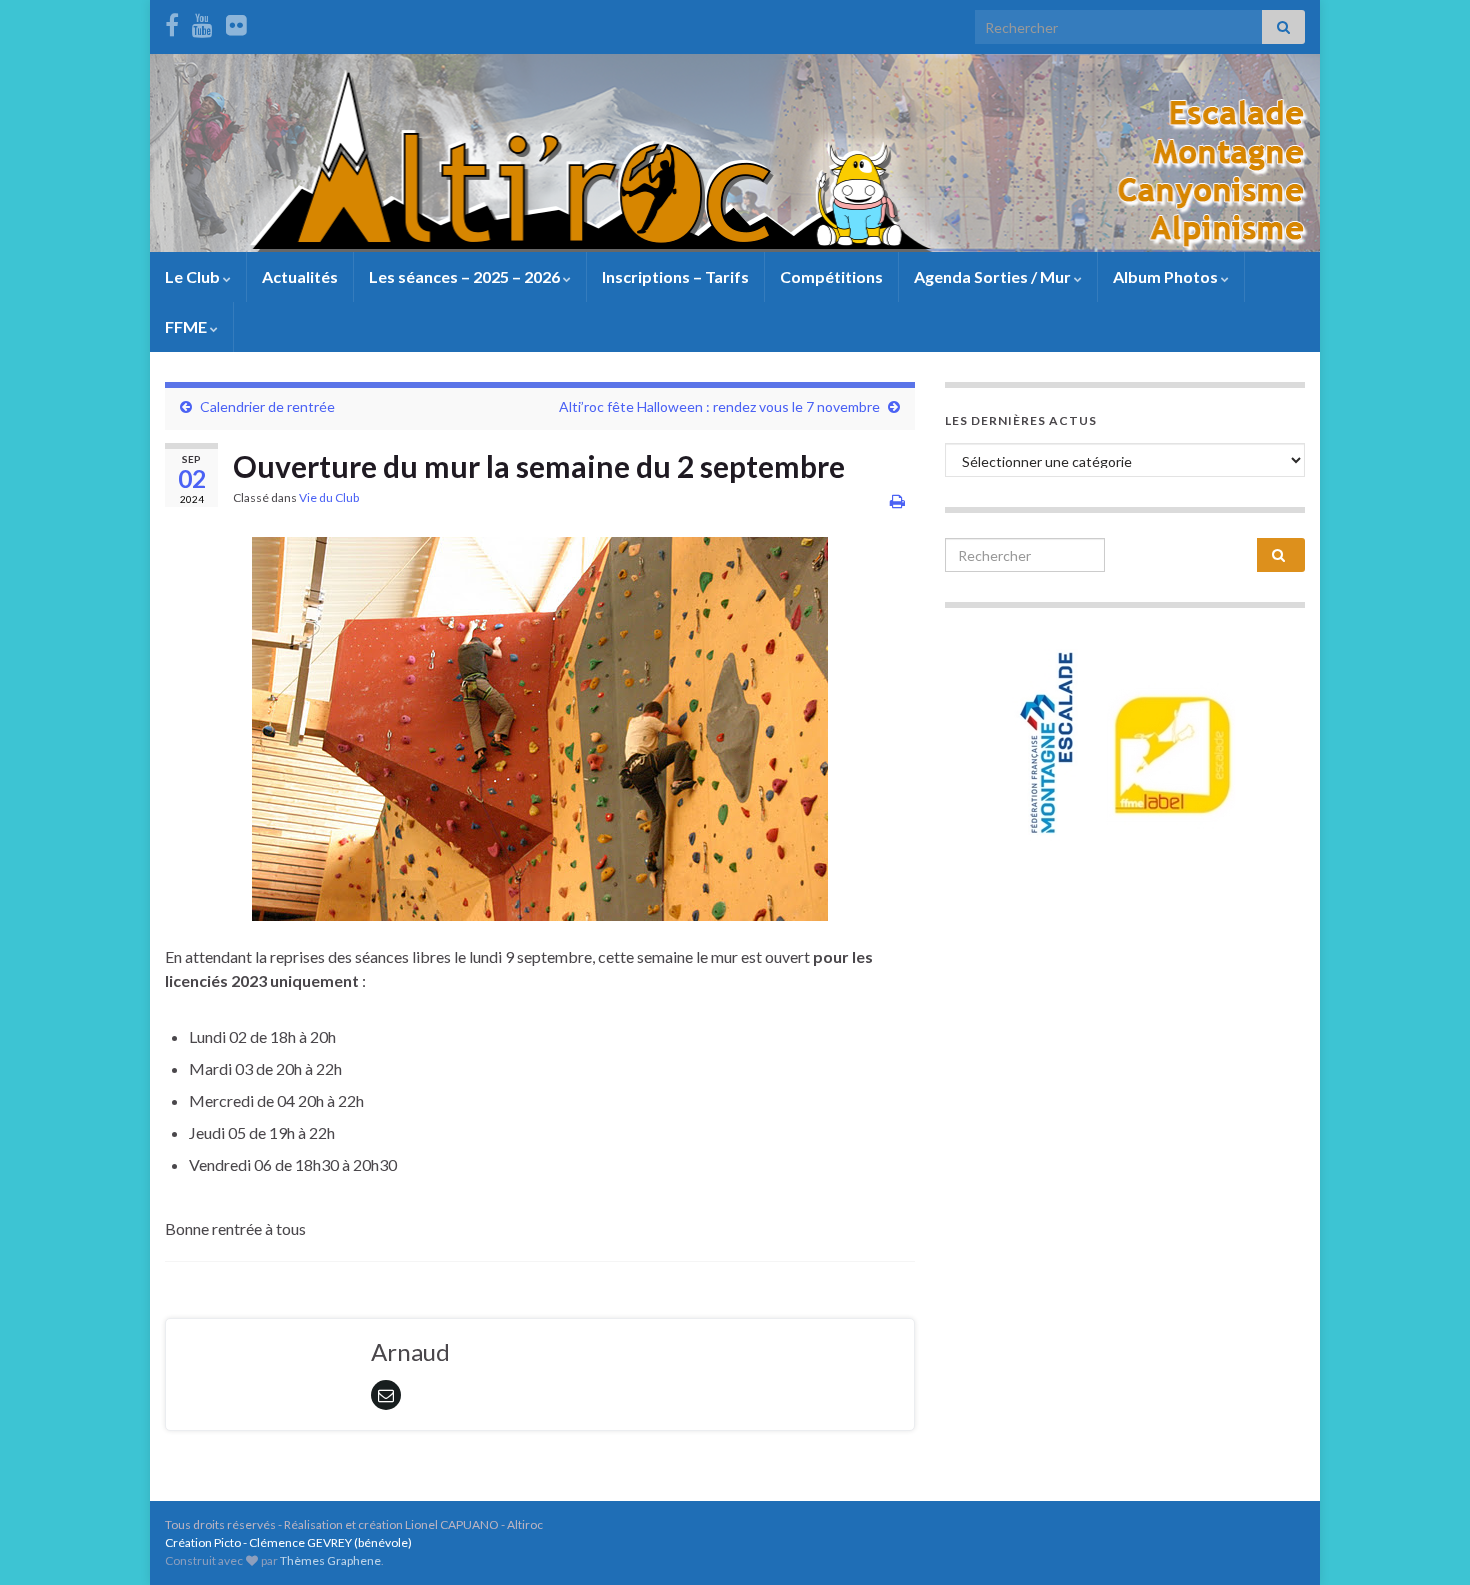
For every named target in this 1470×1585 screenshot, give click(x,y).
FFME (187, 326)
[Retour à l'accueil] (735, 153)
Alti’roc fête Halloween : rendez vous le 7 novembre (719, 406)
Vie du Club (329, 497)
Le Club (194, 276)
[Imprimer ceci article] (897, 500)
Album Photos (1167, 276)
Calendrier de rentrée (267, 406)
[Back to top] (1425, 1540)
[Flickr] (236, 21)
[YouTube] (202, 21)
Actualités (300, 276)
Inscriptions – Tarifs (675, 276)
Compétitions (831, 276)
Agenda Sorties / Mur (994, 276)
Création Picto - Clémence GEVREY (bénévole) (288, 1542)
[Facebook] (172, 21)
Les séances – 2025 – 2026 (466, 276)
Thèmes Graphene (330, 1560)
